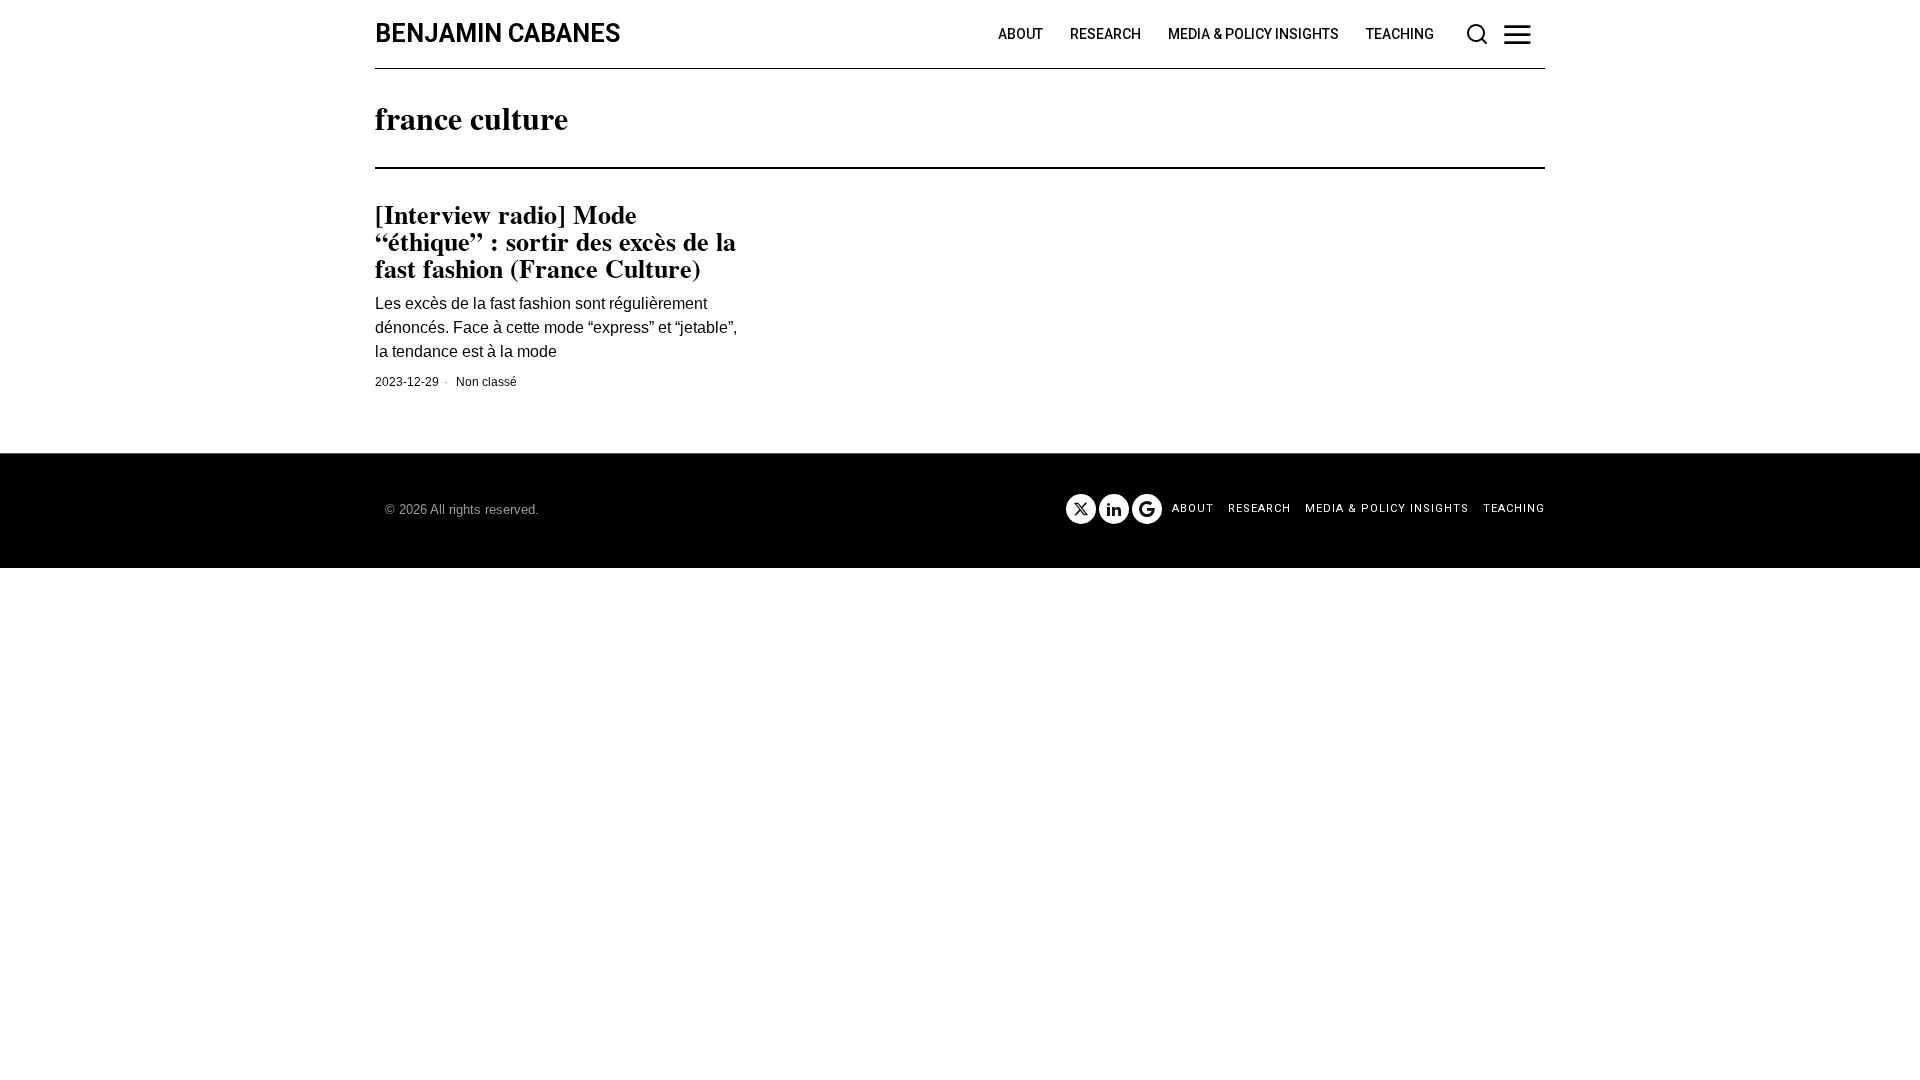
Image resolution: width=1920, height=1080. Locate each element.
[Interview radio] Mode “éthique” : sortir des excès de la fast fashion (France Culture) (555, 242)
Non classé (486, 382)
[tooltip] (1081, 509)
